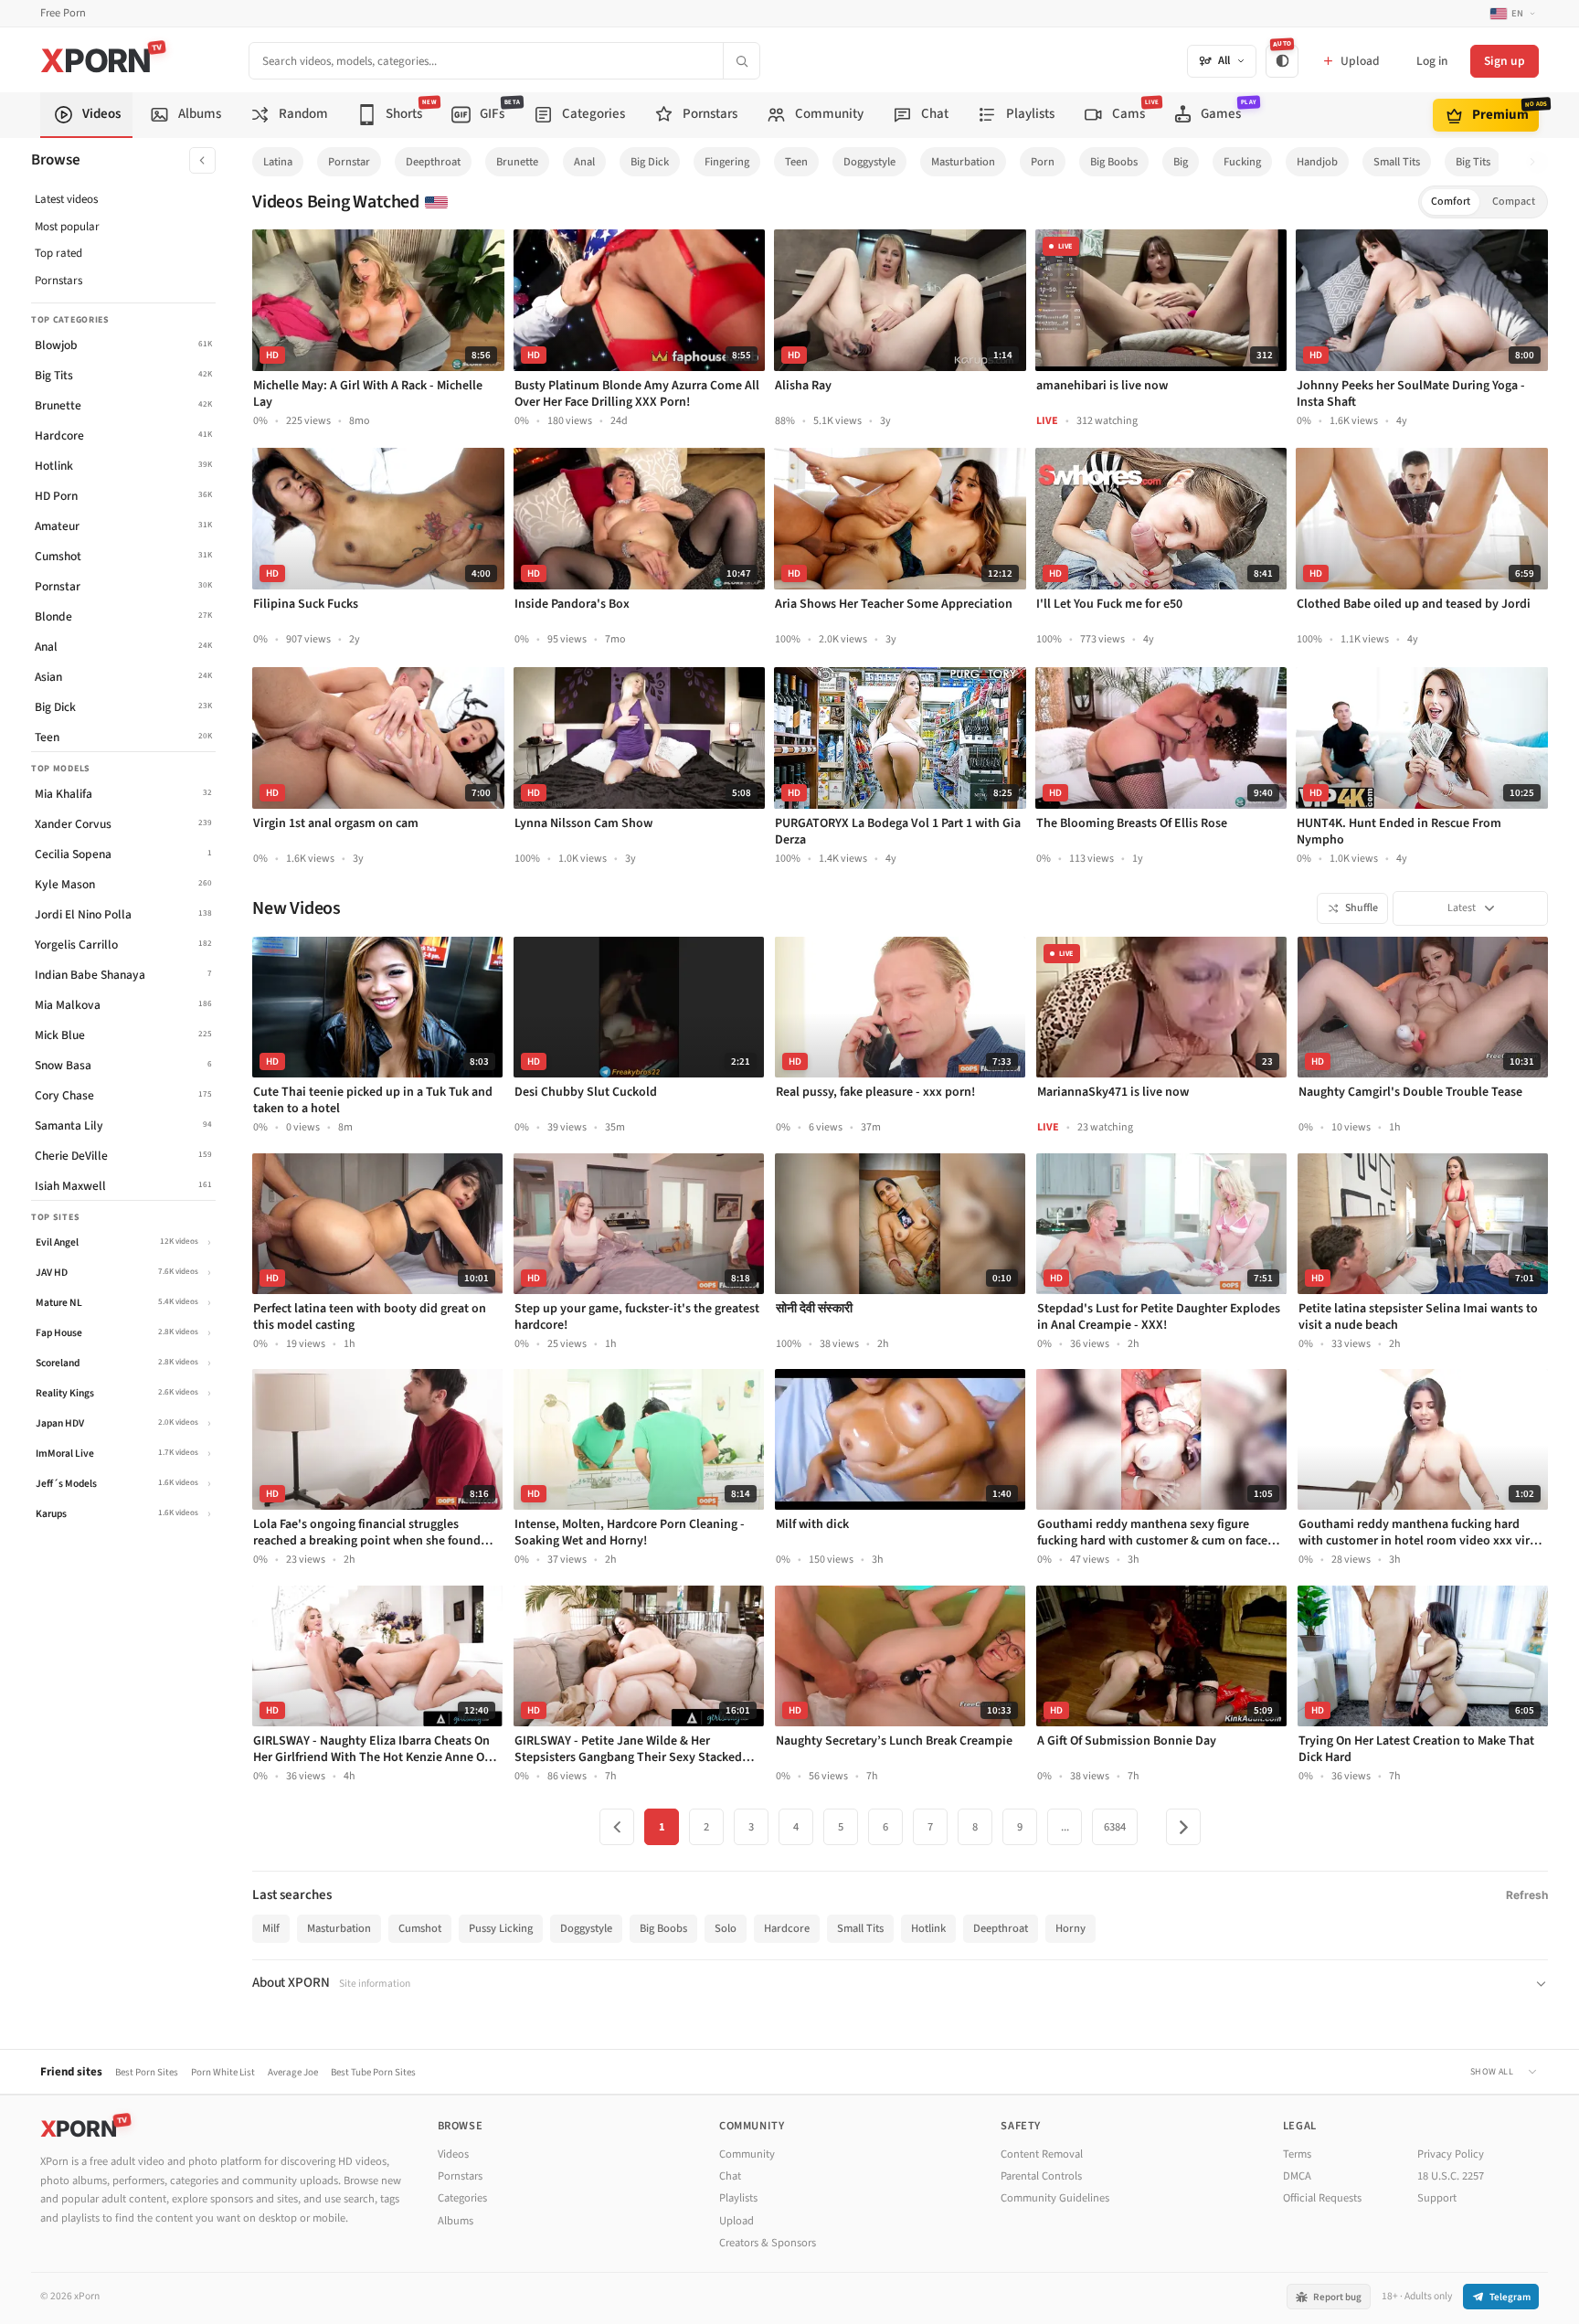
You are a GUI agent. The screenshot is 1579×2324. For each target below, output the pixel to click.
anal (584, 162)
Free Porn (63, 13)
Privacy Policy (1451, 2154)
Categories (462, 2198)
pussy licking (501, 1928)
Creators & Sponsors (768, 2243)
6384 (1115, 1827)
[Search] (741, 61)
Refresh (1527, 1895)
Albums (456, 2221)
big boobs (1114, 162)
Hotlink (928, 1928)
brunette (517, 162)
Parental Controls (1041, 2176)
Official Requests (1322, 2198)
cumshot (420, 1928)
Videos (453, 2154)
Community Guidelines (1055, 2198)
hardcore (787, 1928)
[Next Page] (1183, 1827)
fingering (727, 162)
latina (278, 162)
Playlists (738, 2198)
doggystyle (869, 162)
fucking (1242, 162)
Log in (1432, 61)
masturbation (963, 162)
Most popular (67, 227)
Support (1437, 2198)
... (1065, 1827)
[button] (1537, 162)
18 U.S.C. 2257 (1451, 2176)
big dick (650, 162)
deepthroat (433, 162)
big (1181, 162)
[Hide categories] (202, 160)
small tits (1397, 162)
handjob (1317, 162)
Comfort (1451, 202)
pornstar (349, 162)
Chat (730, 2176)
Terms (1297, 2154)
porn (1043, 162)
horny (1070, 1928)
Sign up (1505, 61)
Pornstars (58, 281)
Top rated (58, 253)
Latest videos (66, 199)
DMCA (1297, 2176)
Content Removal (1042, 2154)
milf (271, 1928)
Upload (737, 2221)
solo (726, 1928)
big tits (1473, 162)
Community (747, 2154)
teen (796, 162)
